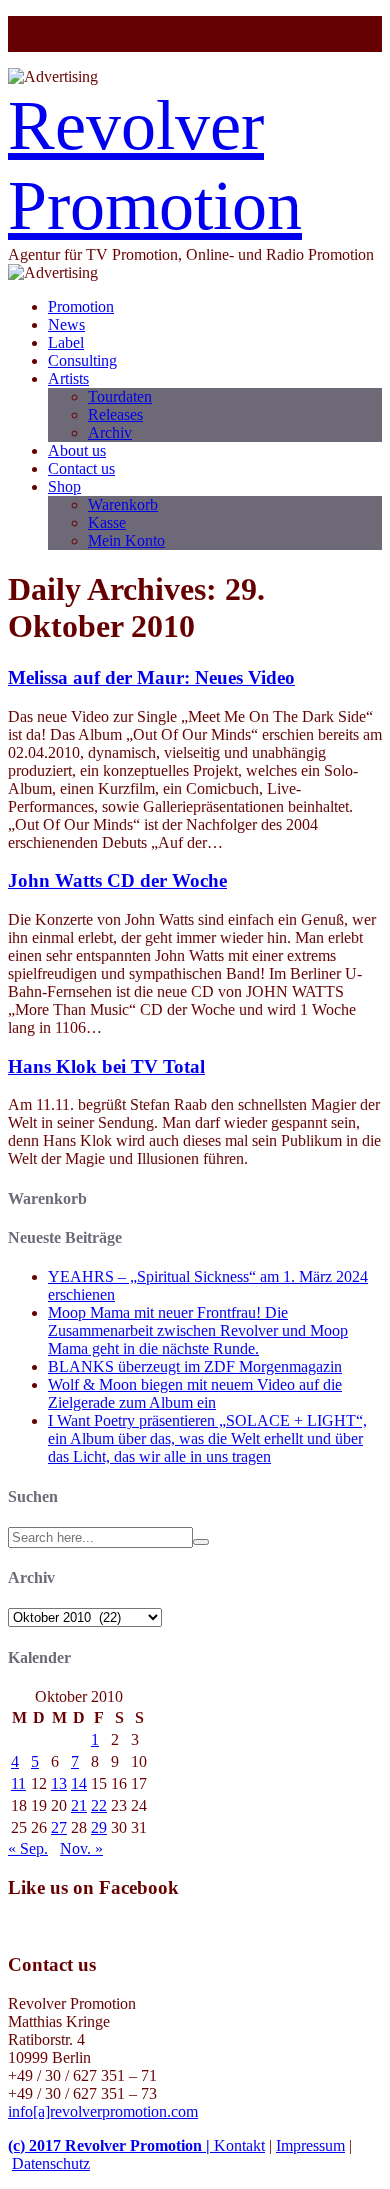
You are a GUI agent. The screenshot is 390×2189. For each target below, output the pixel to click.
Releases (115, 414)
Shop (64, 486)
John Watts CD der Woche (117, 880)
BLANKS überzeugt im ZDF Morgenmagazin (195, 1366)
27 (59, 1827)
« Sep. (28, 1848)
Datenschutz (51, 2163)
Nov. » (81, 1848)
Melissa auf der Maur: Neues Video (151, 677)
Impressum (310, 2145)
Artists (68, 378)
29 (99, 1827)
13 (59, 1783)
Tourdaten (120, 396)
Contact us (81, 468)
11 (18, 1783)
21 (79, 1805)
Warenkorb (123, 504)
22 (99, 1805)
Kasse (107, 522)
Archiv (110, 432)
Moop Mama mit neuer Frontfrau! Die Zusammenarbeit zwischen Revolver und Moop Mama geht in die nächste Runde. (198, 1330)
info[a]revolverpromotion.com (103, 2111)
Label (66, 342)
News (66, 324)
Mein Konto (126, 540)
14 (79, 1783)
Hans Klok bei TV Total (106, 1066)
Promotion (81, 306)
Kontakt (239, 2145)
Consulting (82, 360)
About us (77, 450)
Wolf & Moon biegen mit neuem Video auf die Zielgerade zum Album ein (195, 1393)
